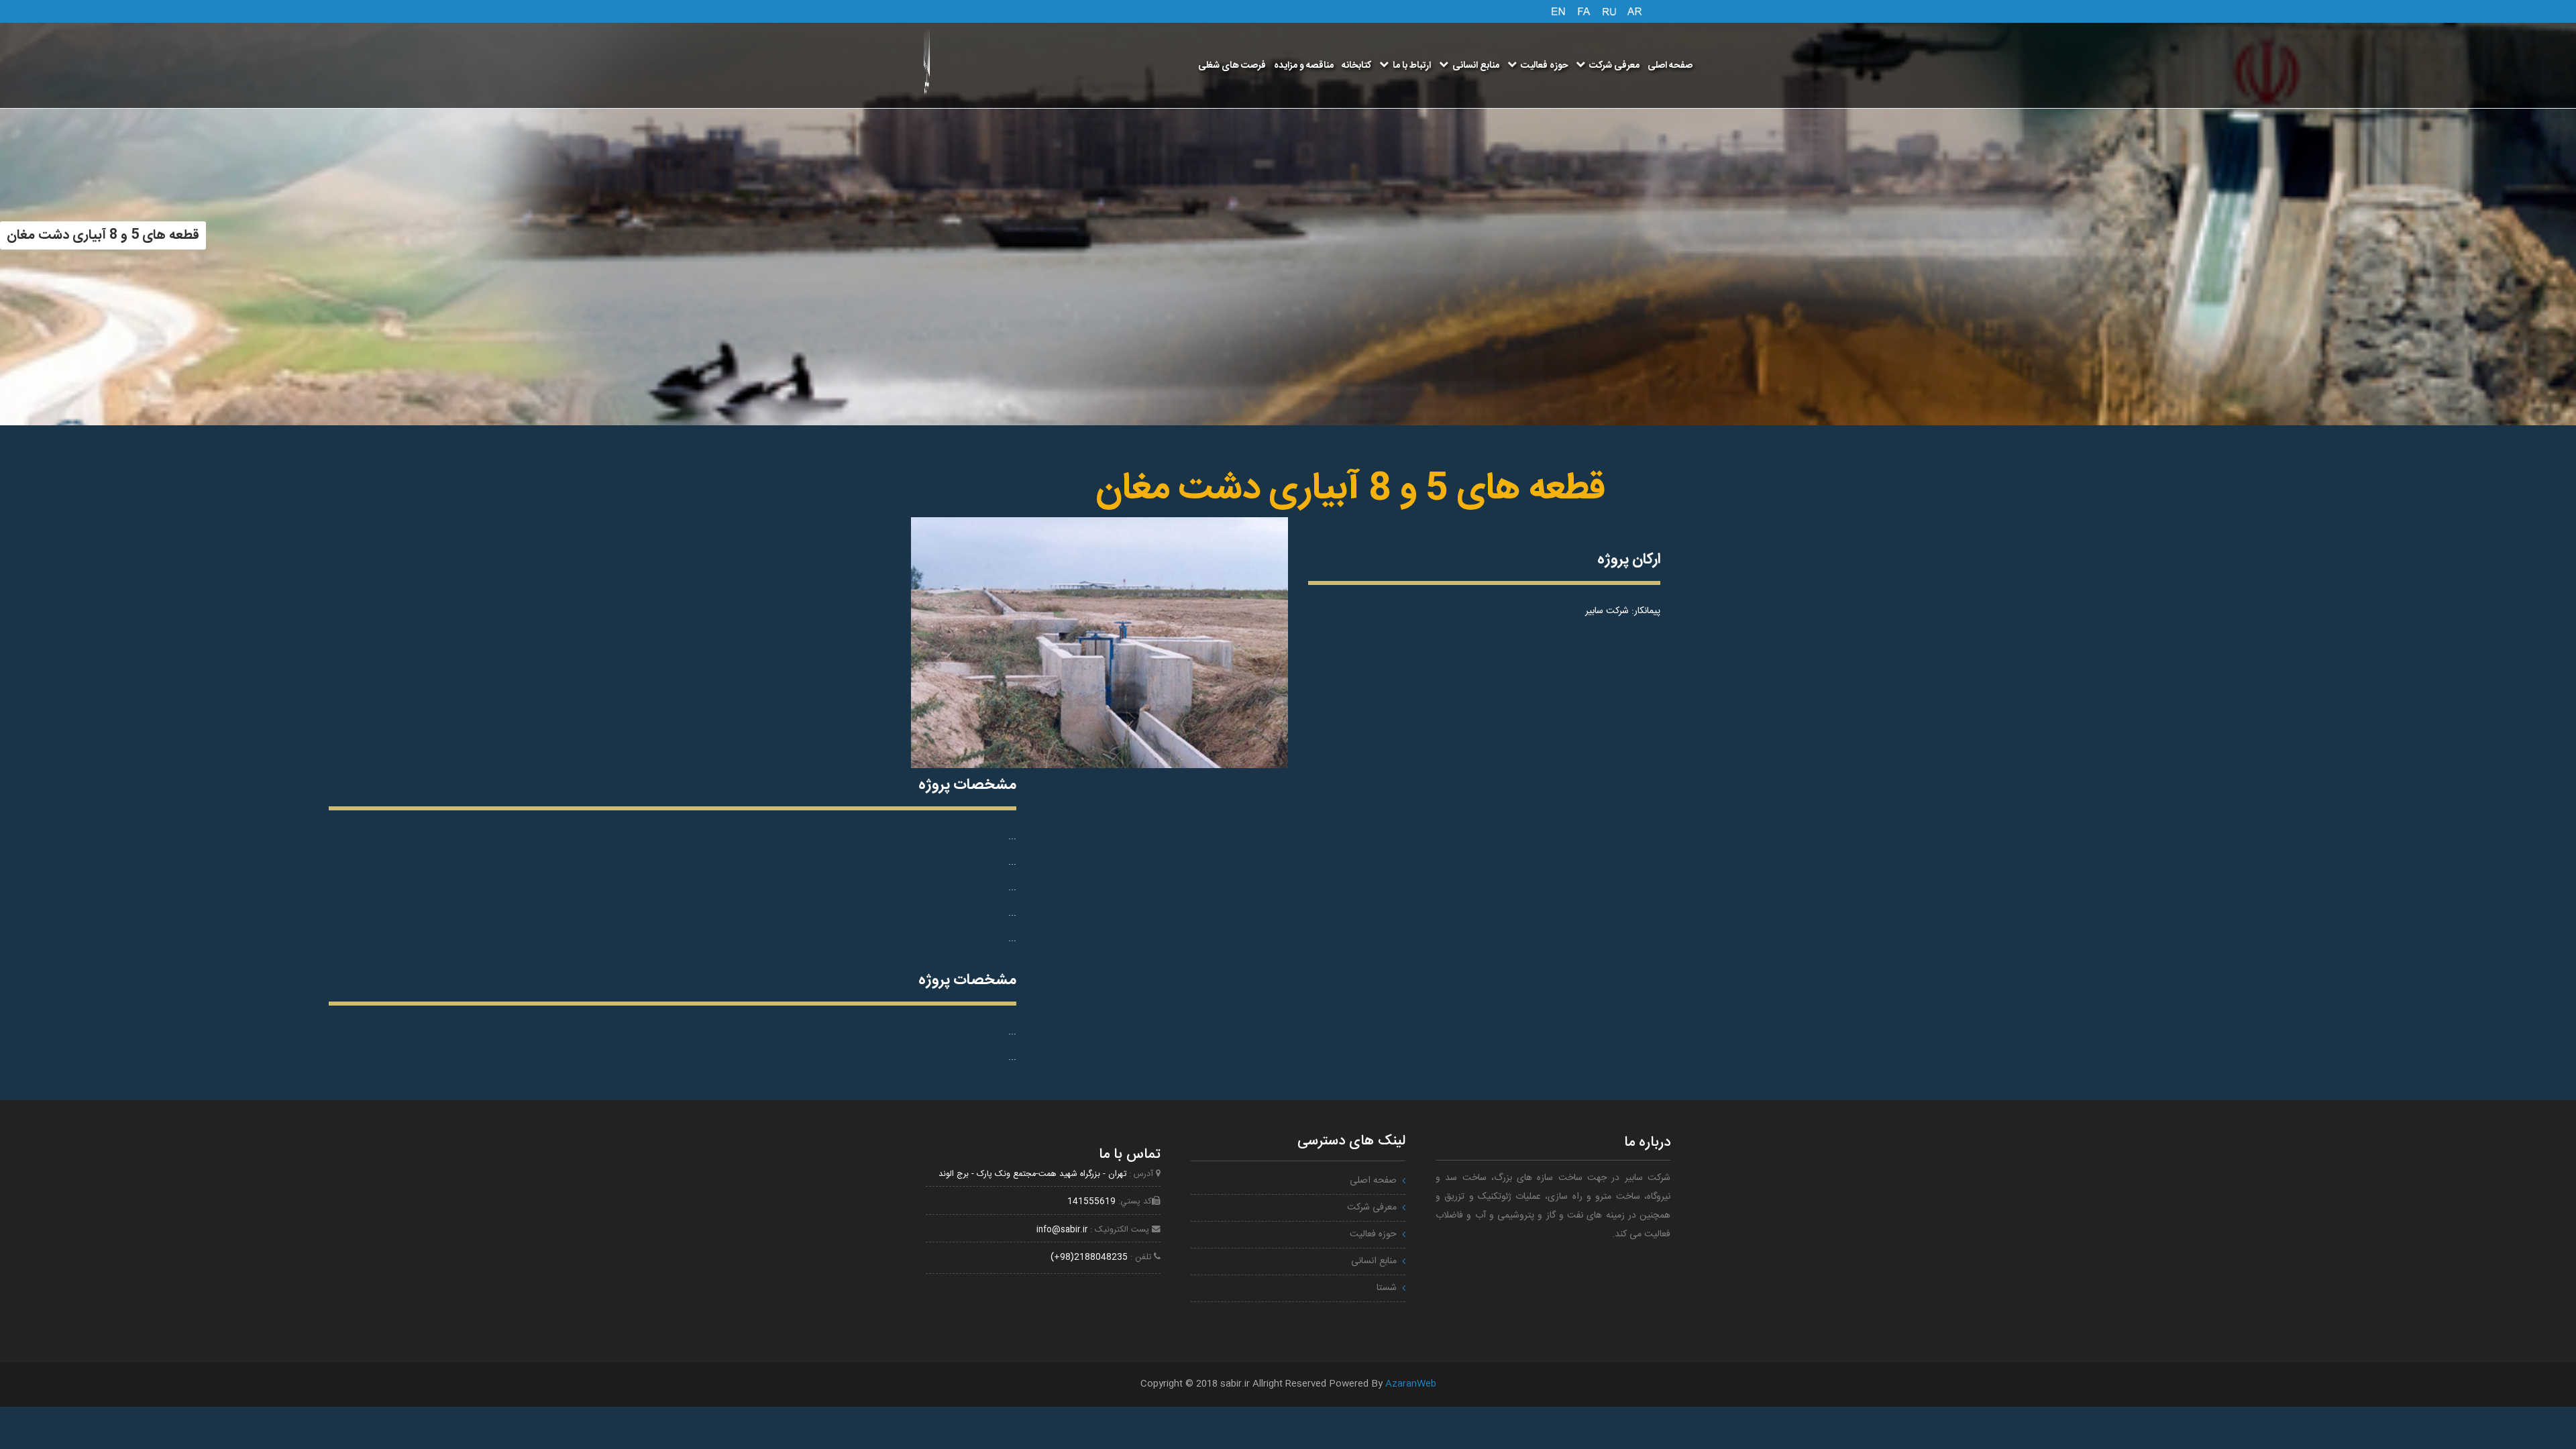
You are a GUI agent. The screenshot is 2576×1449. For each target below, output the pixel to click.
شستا (1387, 1288)
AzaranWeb (1411, 1384)
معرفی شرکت (1614, 66)
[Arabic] (1635, 10)
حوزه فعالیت (1544, 66)
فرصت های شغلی (1232, 66)
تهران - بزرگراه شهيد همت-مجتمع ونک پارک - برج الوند (1032, 1174)
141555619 (1091, 1202)
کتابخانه (1356, 66)
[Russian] (1609, 10)
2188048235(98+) (1089, 1257)
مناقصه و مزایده (1304, 66)
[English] (1558, 10)
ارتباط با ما (1412, 66)
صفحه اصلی (1670, 66)
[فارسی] (1584, 10)
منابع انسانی (1476, 66)
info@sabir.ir (1062, 1230)
